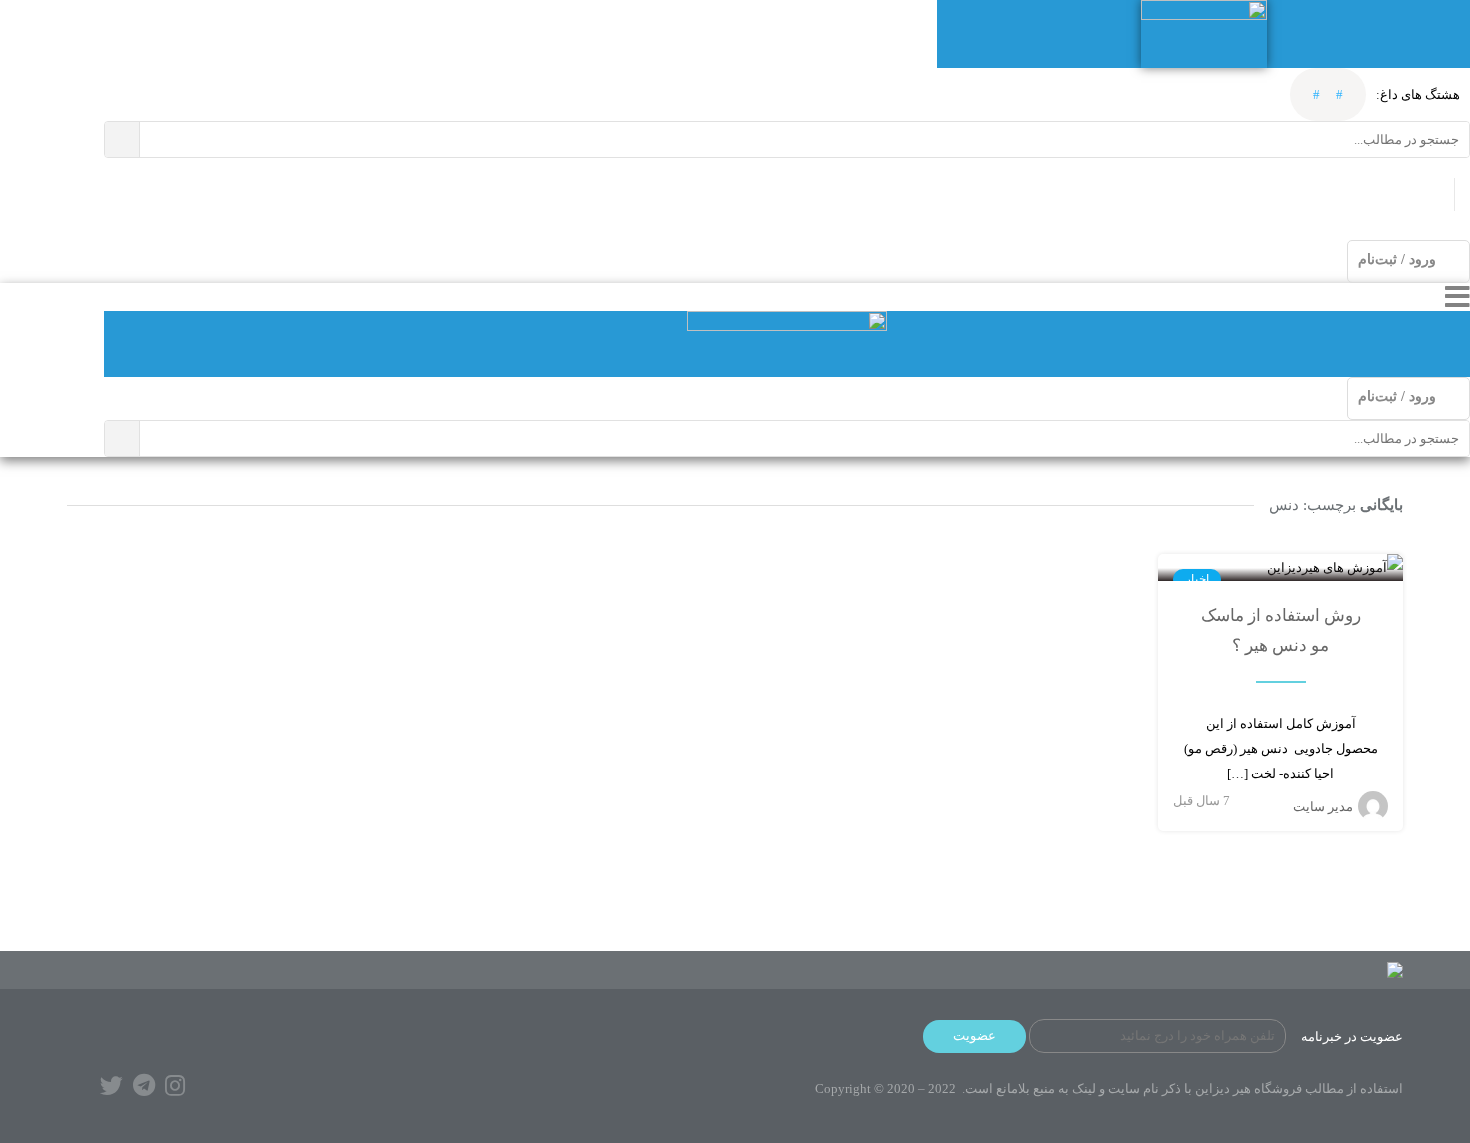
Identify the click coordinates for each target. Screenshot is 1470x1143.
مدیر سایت (1323, 806)
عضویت (974, 1035)
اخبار (1197, 579)
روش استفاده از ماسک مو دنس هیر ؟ (1281, 630)
